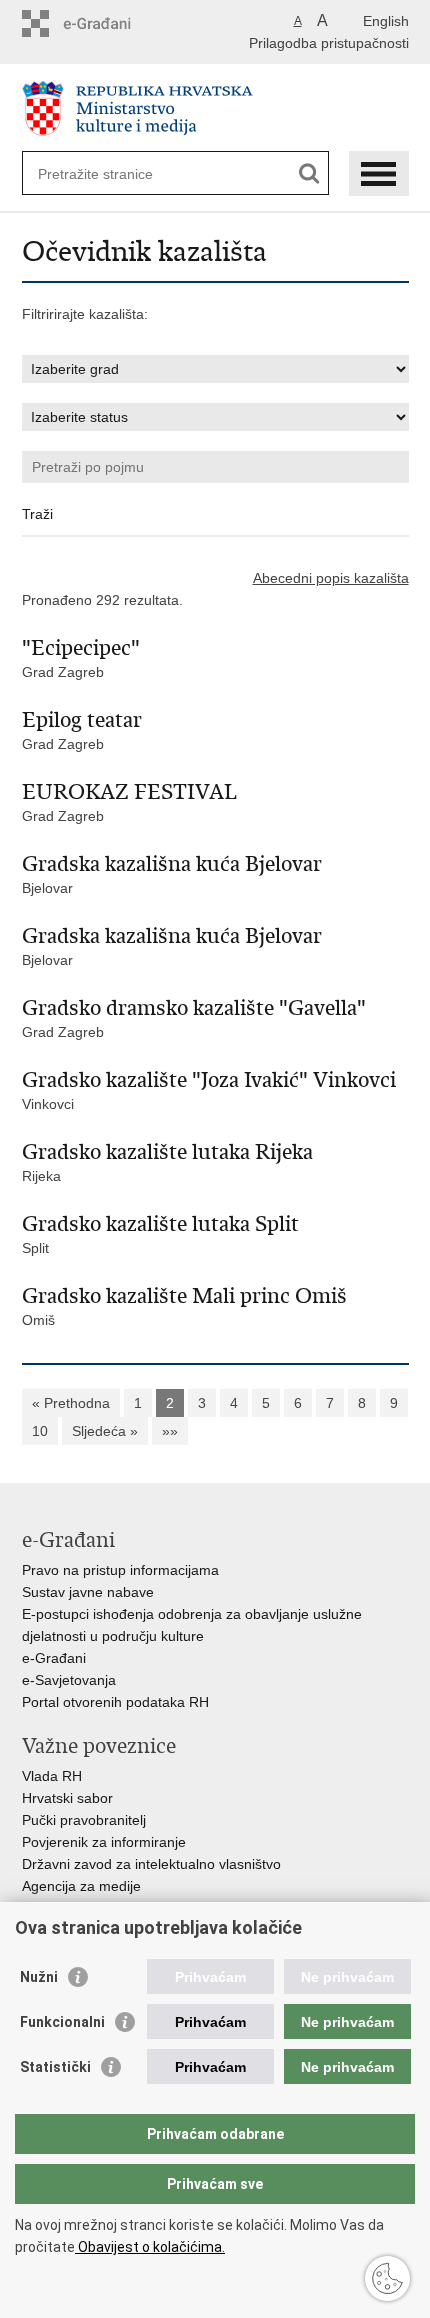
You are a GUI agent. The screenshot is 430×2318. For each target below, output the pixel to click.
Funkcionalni (62, 2022)
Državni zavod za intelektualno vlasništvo (151, 1864)
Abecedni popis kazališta (331, 578)
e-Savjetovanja (69, 1680)
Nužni (39, 1977)
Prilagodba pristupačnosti (329, 43)
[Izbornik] (379, 173)
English (386, 21)
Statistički (55, 2067)
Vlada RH (52, 1776)
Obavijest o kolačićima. (150, 2247)
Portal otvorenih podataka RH (115, 1702)
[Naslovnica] (215, 108)
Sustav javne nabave (88, 1592)
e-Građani (54, 1658)
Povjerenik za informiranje (104, 1842)
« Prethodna (71, 1403)
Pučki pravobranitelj (84, 1820)
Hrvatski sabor (67, 1798)
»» (170, 1431)
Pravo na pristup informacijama (120, 1570)
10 (40, 1431)
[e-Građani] (107, 23)
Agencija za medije (81, 1886)
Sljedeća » (105, 1431)
